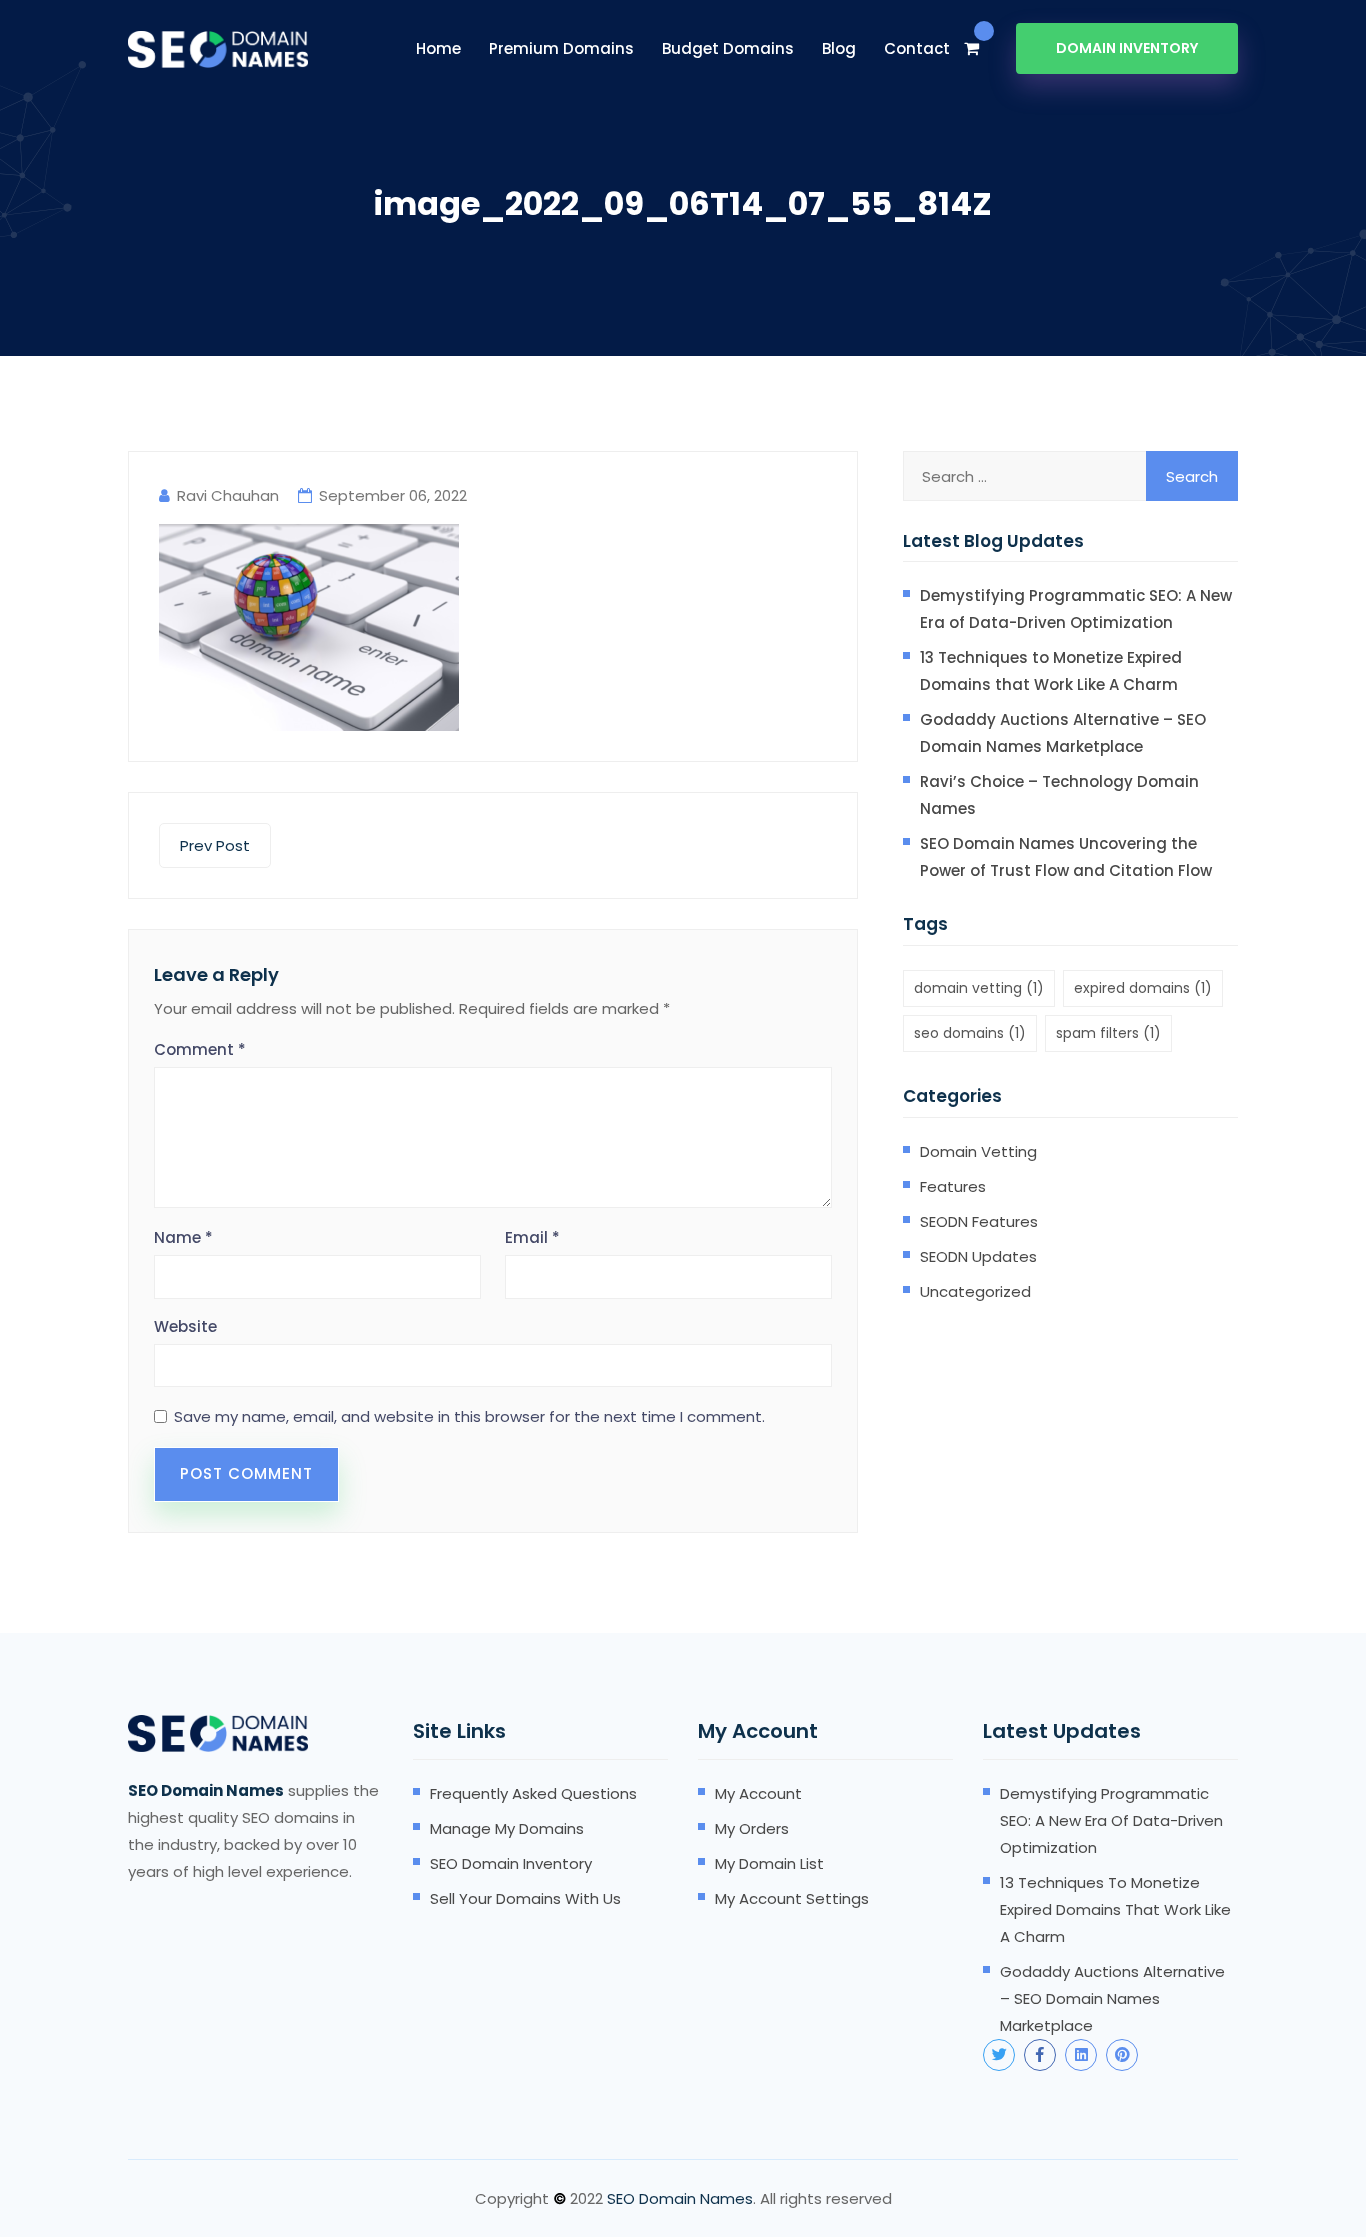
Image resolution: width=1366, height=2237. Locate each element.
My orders (752, 1828)
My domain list (769, 1863)
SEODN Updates (978, 1256)
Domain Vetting (978, 1151)
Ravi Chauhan (228, 495)
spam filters (1108, 1033)
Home (438, 48)
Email (532, 1237)
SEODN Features (979, 1221)
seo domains (970, 1033)
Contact (917, 48)
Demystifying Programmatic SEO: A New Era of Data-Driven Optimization (1076, 609)
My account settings (792, 1898)
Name (183, 1237)
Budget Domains (728, 48)
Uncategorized (975, 1291)
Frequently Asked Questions (533, 1793)
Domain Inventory (1127, 48)
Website (185, 1326)
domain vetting (979, 988)
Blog (839, 48)
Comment (200, 1049)
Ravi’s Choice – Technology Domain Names (1059, 795)
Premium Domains (561, 48)
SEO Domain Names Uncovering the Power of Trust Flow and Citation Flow (1066, 857)
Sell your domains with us (525, 1898)
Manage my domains (507, 1828)
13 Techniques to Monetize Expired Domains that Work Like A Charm (1051, 671)
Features (953, 1186)
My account (758, 1793)
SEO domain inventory (511, 1863)
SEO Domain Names (680, 2198)
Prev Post (215, 845)
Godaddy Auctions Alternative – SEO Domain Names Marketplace (1063, 733)
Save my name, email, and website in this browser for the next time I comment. (469, 1417)
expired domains (1143, 988)
